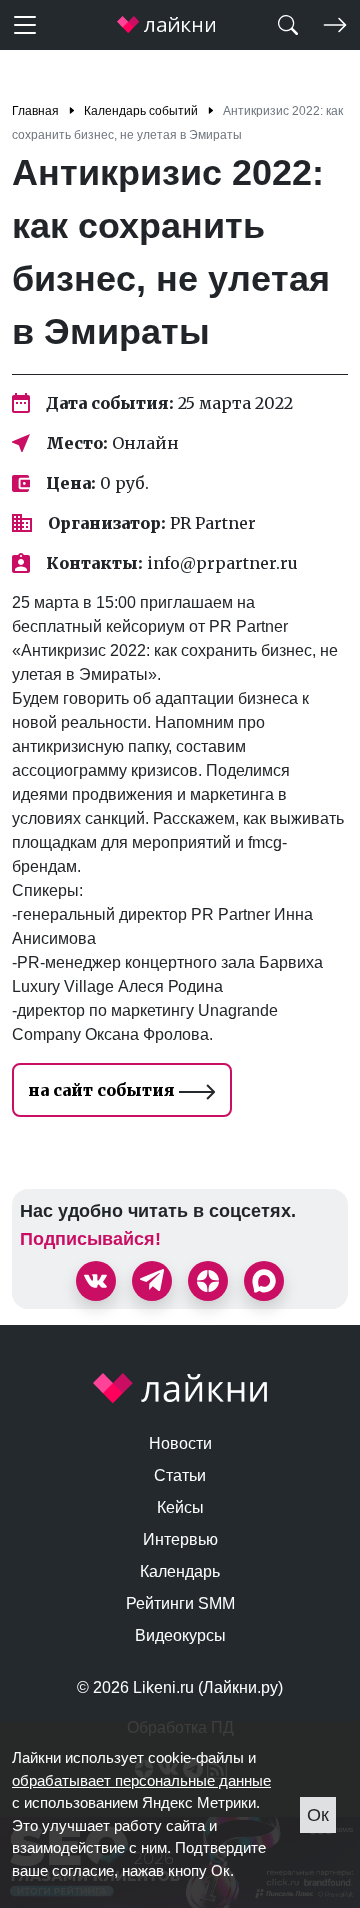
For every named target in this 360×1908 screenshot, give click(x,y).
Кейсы (180, 1507)
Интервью (180, 1539)
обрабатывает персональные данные (141, 1780)
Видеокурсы (180, 1635)
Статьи (180, 1475)
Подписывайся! (90, 1239)
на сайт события (103, 1090)
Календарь (180, 1571)
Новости (180, 1443)
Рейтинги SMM (180, 1603)
